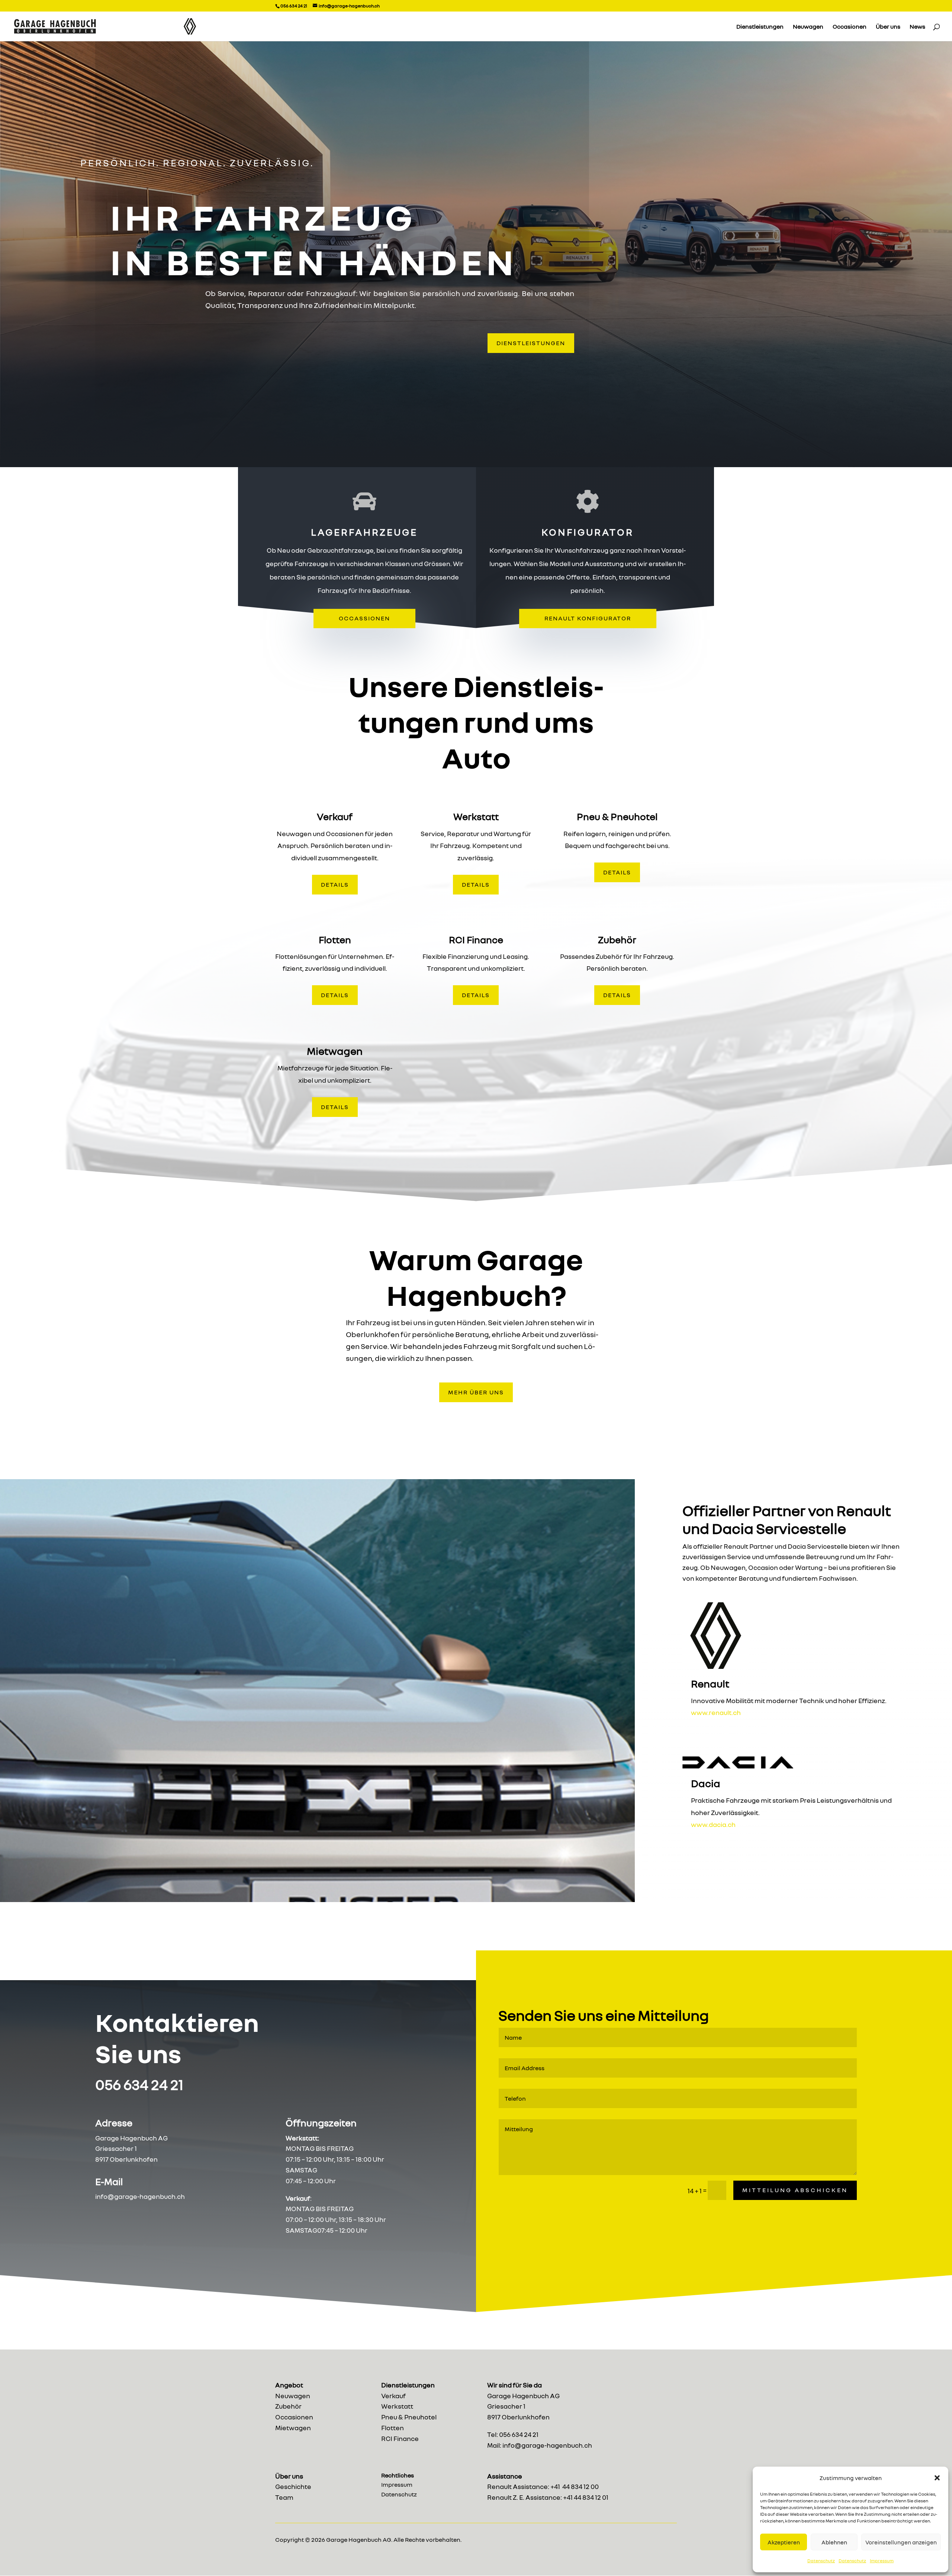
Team (284, 2497)
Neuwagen (808, 27)
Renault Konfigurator (588, 618)
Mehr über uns (476, 1392)
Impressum (882, 2561)
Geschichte (293, 2486)
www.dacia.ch (713, 1824)
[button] (937, 2478)
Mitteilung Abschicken (795, 2190)
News (917, 27)
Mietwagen (293, 2428)
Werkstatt (397, 2406)
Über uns (888, 27)
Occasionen (850, 27)
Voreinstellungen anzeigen (901, 2542)
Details (335, 884)
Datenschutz (821, 2561)
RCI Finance (400, 2438)
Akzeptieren (784, 2542)
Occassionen (364, 618)
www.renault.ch (716, 1712)
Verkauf (393, 2396)
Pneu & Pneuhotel (409, 2417)
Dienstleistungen (760, 27)
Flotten (393, 2428)
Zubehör (288, 2406)
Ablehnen (834, 2542)
